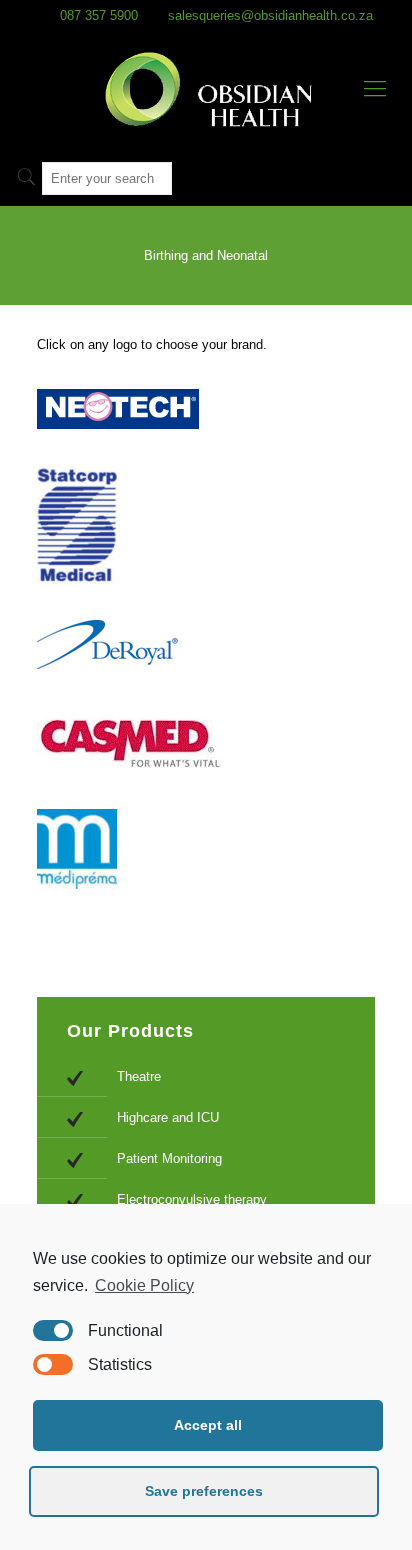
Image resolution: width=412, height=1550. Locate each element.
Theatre (139, 1076)
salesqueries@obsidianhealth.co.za (270, 15)
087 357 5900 (99, 15)
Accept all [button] (208, 1425)
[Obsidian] (206, 88)
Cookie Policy (144, 1285)
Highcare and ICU (168, 1117)
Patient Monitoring (169, 1158)
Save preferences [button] (204, 1491)
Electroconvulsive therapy (192, 1199)
